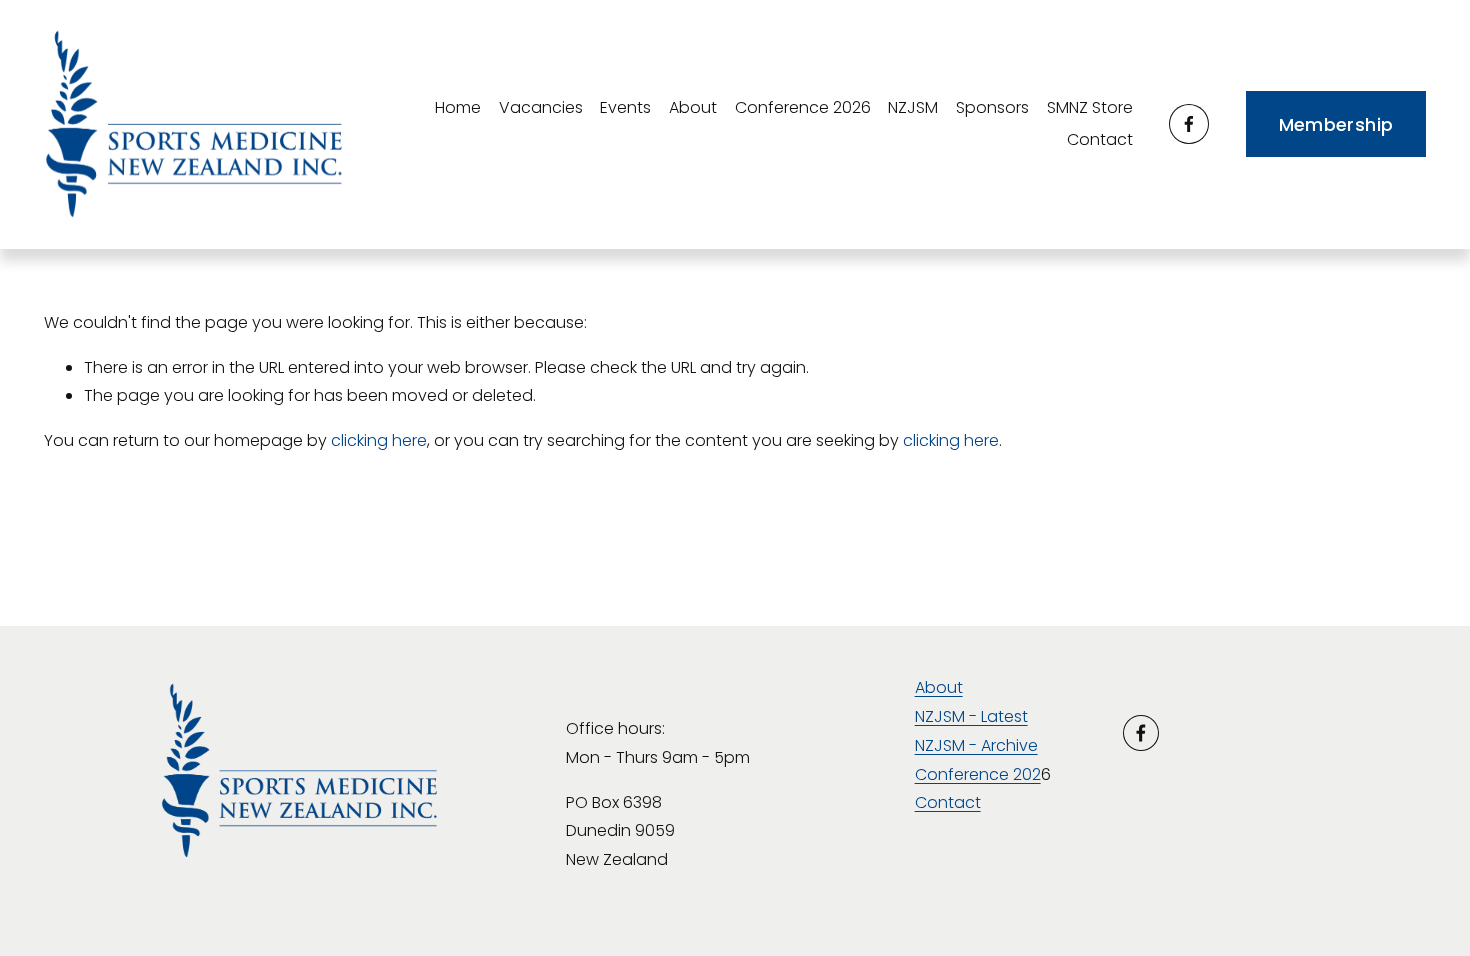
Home (458, 107)
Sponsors (992, 107)
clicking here (379, 440)
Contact (1100, 139)
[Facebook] (1189, 124)
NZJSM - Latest (971, 716)
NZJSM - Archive (976, 745)
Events (625, 107)
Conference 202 (978, 774)
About (693, 107)
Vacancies (541, 107)
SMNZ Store (1090, 107)
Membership (1336, 124)
